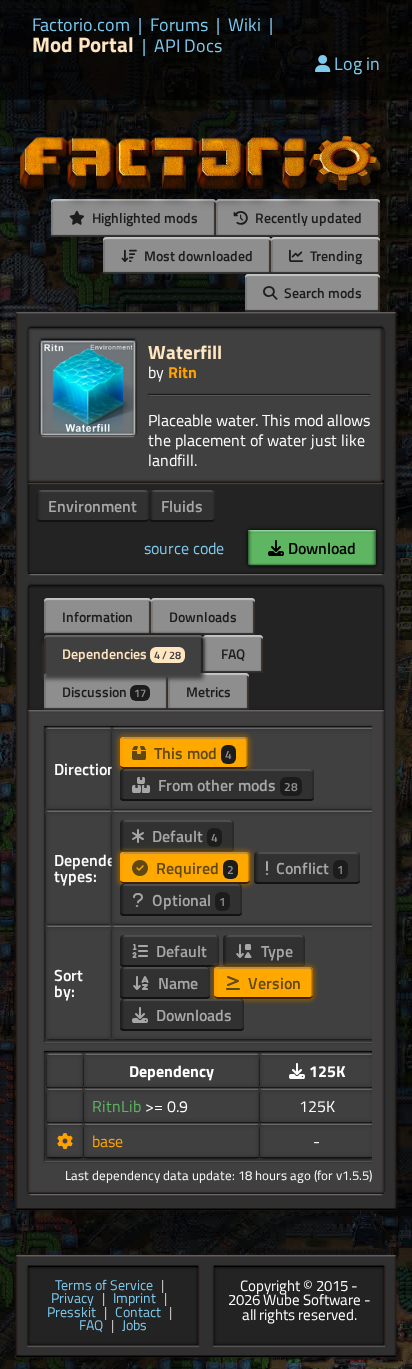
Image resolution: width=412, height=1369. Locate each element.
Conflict (308, 868)
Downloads (203, 616)
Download (320, 548)
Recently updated (307, 217)
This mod (191, 753)
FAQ (233, 653)
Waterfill (185, 351)
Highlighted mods (143, 217)
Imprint (134, 1299)
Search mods (321, 292)
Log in (357, 63)
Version (272, 983)
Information (97, 616)
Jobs (134, 1326)
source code (184, 548)
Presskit (71, 1313)
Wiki (244, 25)
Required (193, 868)
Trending (334, 255)
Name (176, 983)
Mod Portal (83, 44)
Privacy (72, 1299)
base (107, 1141)
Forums (179, 25)
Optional (187, 900)
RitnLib (118, 1106)
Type (275, 951)
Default (183, 836)
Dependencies (121, 653)
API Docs (188, 46)
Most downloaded (197, 255)
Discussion (104, 691)
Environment (92, 506)
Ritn (182, 372)
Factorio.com (81, 25)
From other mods (226, 785)
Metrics (208, 691)
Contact (138, 1313)
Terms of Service (104, 1286)
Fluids (182, 506)
